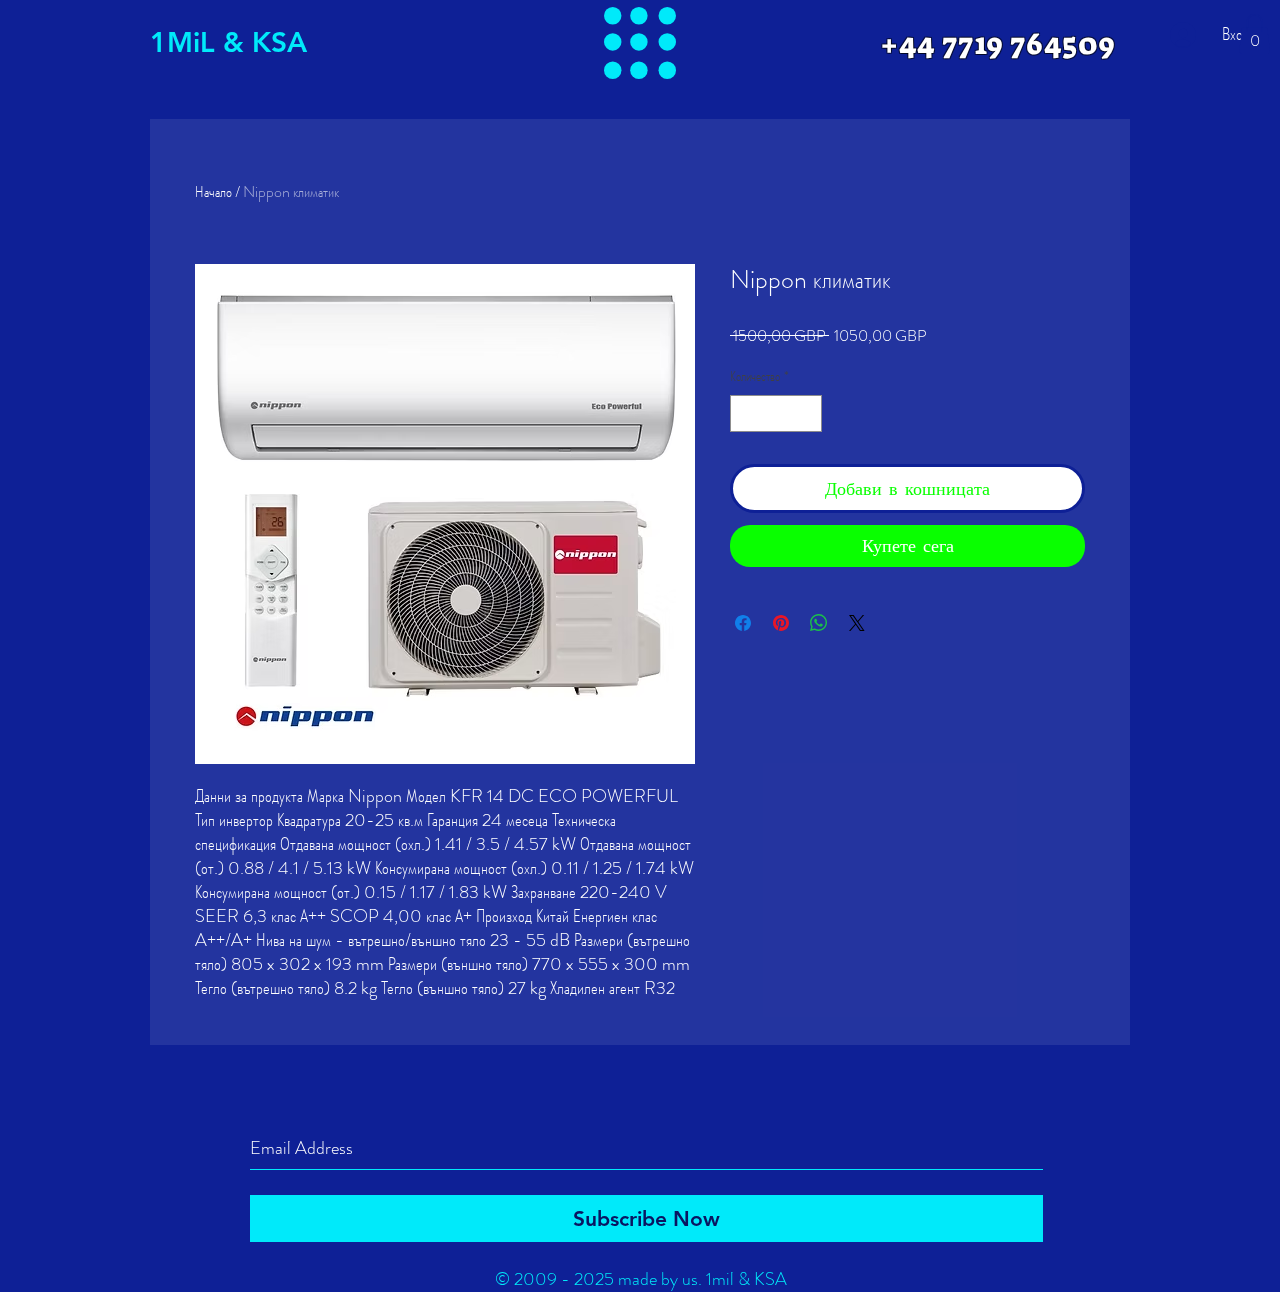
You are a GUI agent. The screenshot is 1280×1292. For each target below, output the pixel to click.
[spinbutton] (776, 413)
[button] (640, 43)
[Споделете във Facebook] (743, 623)
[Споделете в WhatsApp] (819, 623)
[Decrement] (745, 413)
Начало (213, 191)
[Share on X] (857, 623)
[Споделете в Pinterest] (781, 623)
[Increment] (806, 413)
